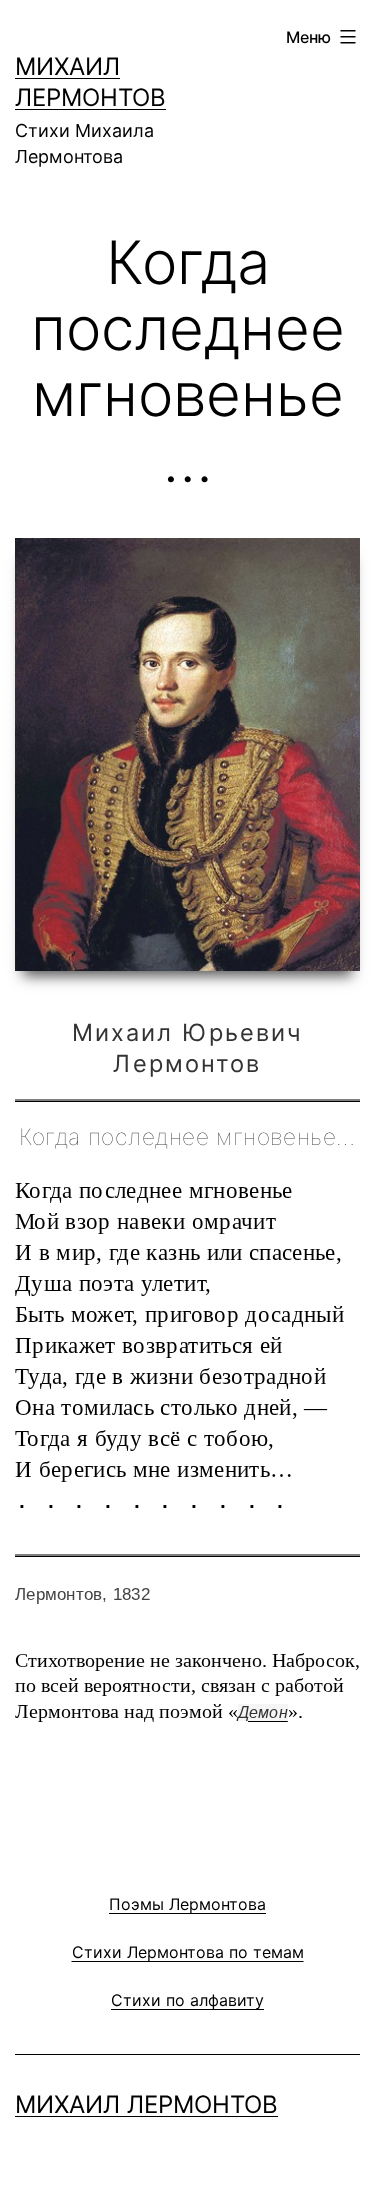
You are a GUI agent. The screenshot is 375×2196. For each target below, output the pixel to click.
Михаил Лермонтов (146, 2104)
